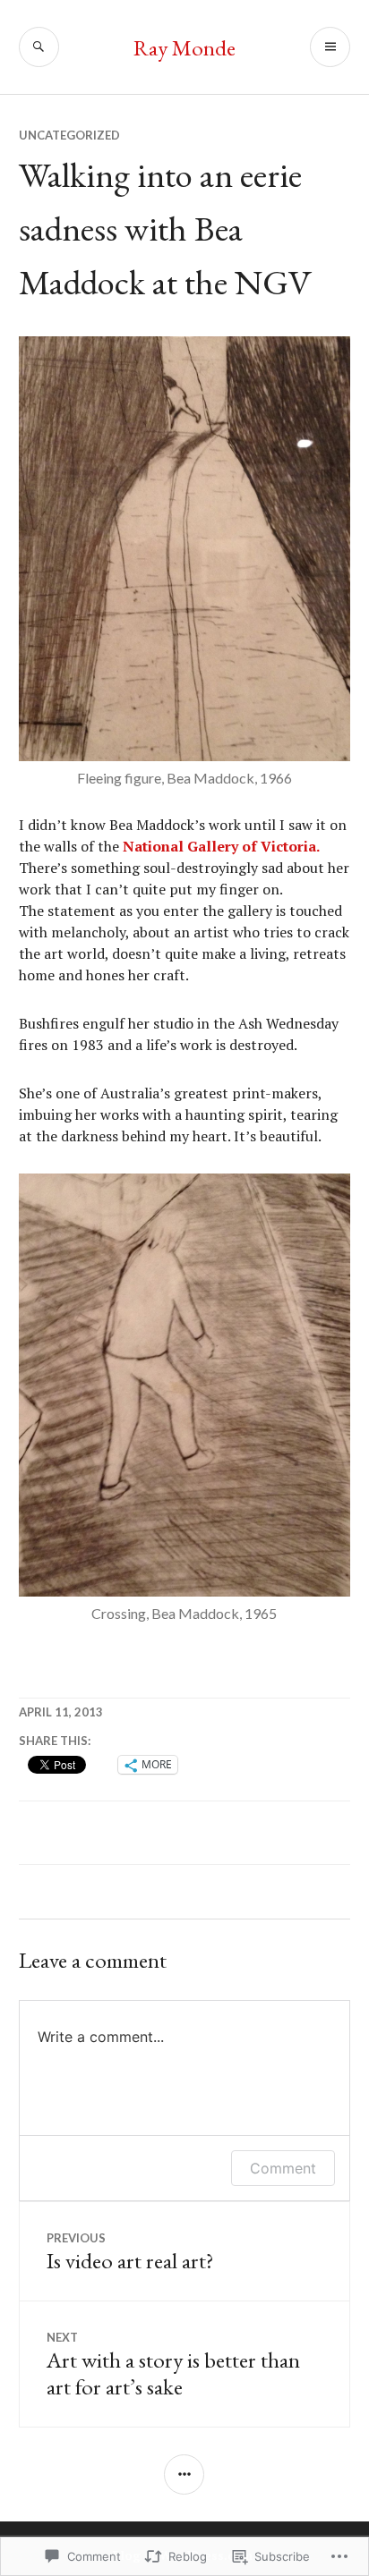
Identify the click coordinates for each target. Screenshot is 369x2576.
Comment (283, 2168)
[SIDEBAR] (184, 2474)
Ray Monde (184, 47)
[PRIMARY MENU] (330, 47)
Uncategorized (69, 135)
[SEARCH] (39, 47)
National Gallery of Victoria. (221, 846)
